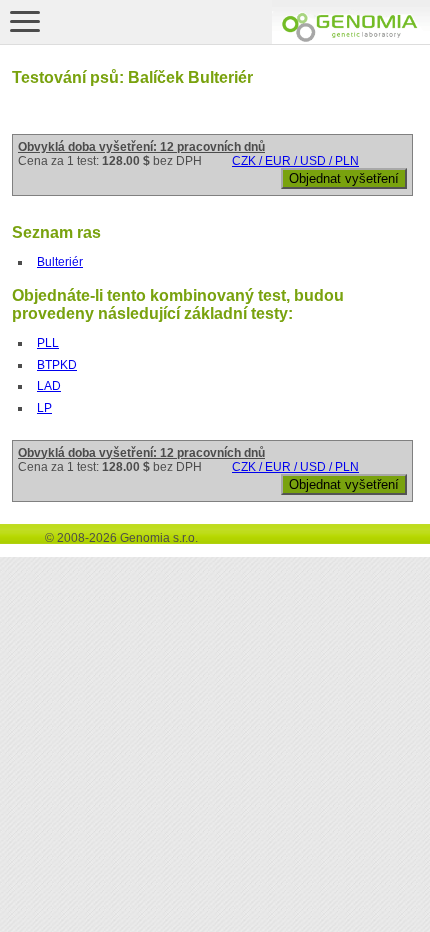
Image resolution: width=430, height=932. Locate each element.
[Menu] (25, 21)
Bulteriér (60, 262)
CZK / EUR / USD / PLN (295, 161)
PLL (48, 343)
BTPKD (57, 365)
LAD (49, 386)
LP (44, 408)
